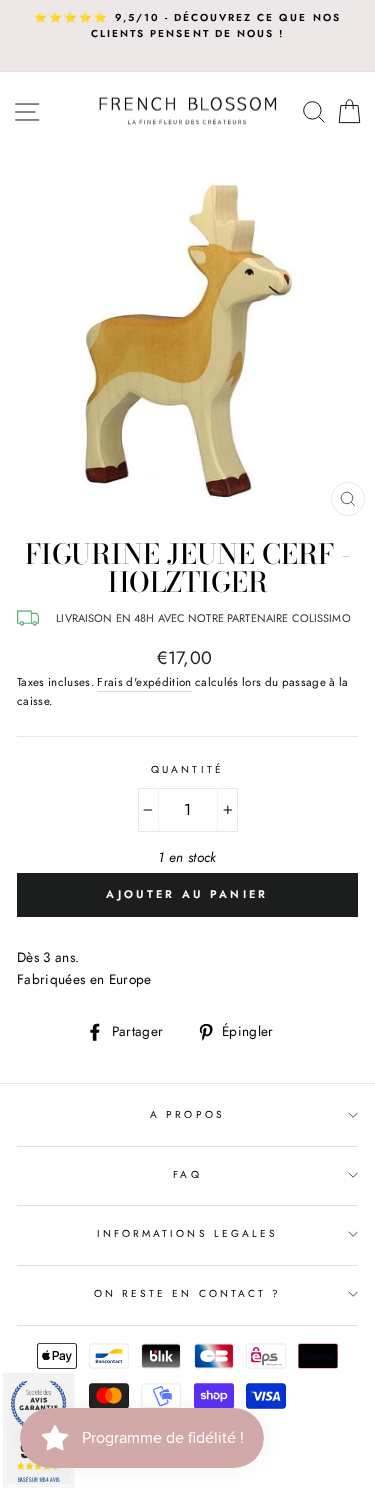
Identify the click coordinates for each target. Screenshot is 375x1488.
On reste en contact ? (187, 1293)
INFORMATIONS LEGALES (187, 1233)
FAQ (187, 1174)
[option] (187, 26)
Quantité (187, 769)
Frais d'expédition (144, 682)
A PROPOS (187, 1114)
